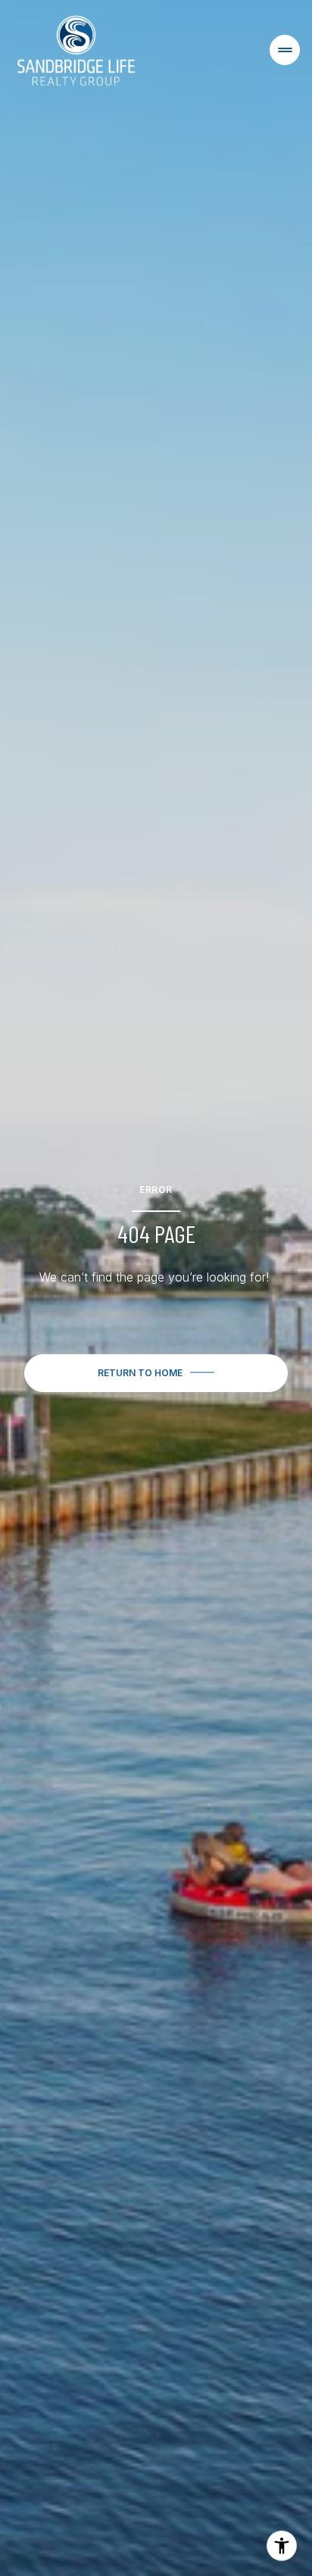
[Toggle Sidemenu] (285, 50)
